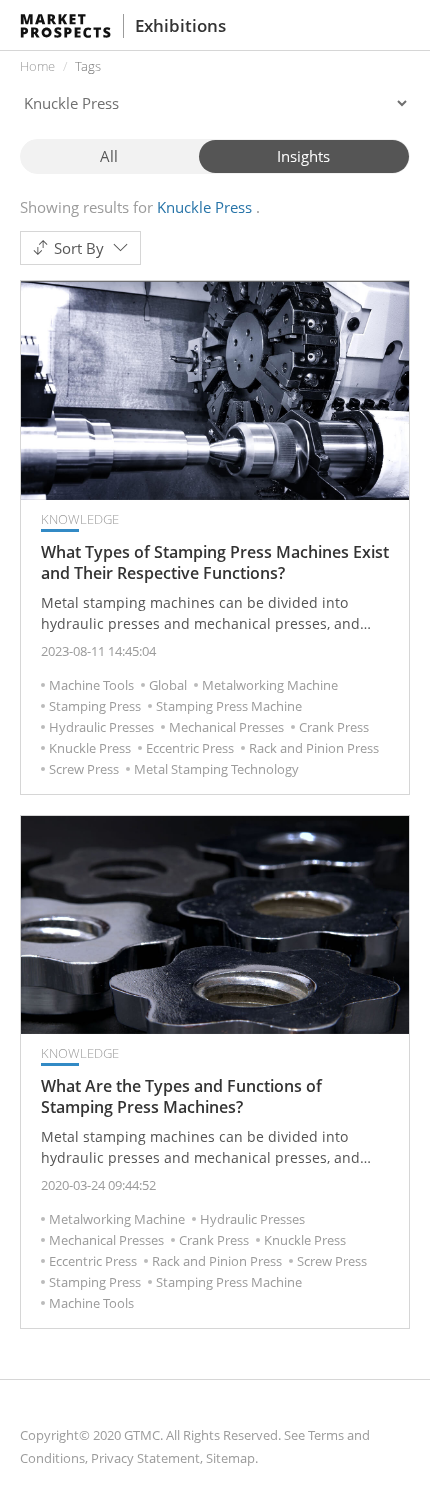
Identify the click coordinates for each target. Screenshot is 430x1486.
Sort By (79, 248)
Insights (303, 156)
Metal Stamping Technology (216, 769)
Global (168, 685)
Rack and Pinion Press (314, 748)
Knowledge (80, 519)
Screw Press (84, 769)
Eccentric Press (190, 748)
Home (37, 66)
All (109, 156)
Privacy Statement (145, 1458)
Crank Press (334, 727)
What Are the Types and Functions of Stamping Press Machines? (181, 1097)
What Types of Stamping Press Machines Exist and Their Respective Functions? (215, 563)
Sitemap (230, 1458)
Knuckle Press (90, 748)
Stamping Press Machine (229, 706)
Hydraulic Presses (101, 727)
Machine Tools (91, 685)
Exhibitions (180, 25)
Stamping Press (95, 706)
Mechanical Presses (226, 727)
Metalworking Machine (270, 685)
